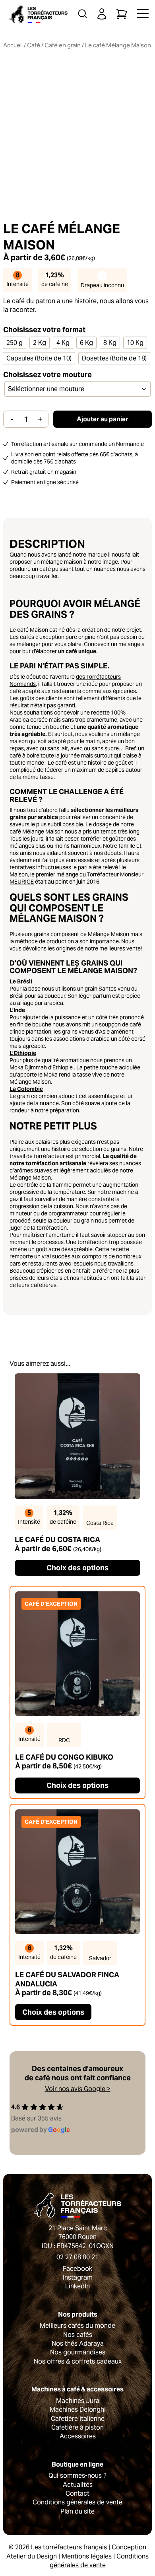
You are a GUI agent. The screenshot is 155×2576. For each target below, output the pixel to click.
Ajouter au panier (103, 419)
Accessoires (78, 2436)
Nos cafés (78, 2335)
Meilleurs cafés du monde (77, 2326)
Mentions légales (87, 2556)
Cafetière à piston (77, 2427)
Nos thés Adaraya (78, 2343)
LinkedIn (77, 2286)
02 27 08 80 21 (77, 2257)
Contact (77, 2493)
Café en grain (63, 45)
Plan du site (77, 2511)
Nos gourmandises (78, 2352)
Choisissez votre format (44, 330)
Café (34, 45)
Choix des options (77, 1568)
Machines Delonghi (78, 2410)
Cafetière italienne (78, 2419)
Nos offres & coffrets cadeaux (78, 2361)
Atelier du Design (32, 2556)
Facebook (77, 2269)
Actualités (78, 2485)
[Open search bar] (83, 14)
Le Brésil (21, 981)
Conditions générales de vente (77, 2502)
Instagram (78, 2277)
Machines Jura (78, 2401)
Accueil (13, 45)
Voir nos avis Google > (78, 2089)
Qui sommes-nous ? (77, 2476)
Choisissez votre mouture (47, 375)
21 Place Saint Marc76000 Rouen (78, 2232)
